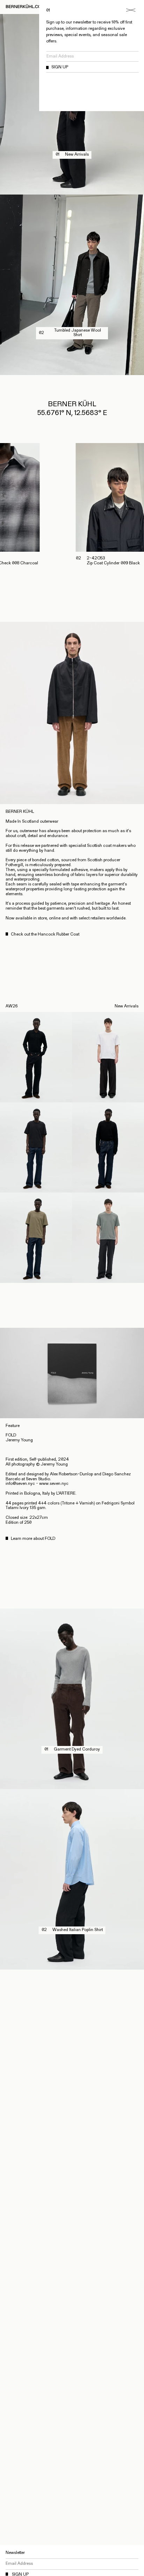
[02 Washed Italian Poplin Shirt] (72, 1967)
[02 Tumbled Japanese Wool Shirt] (72, 372)
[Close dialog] (131, 10)
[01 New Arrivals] (72, 192)
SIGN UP (60, 67)
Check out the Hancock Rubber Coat (45, 934)
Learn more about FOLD (33, 1539)
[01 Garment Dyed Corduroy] (72, 1787)
